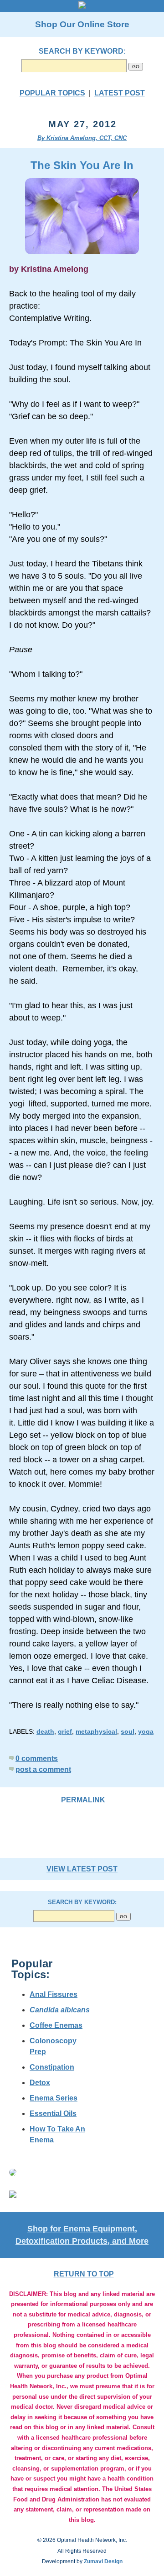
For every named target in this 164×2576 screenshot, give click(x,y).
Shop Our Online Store (82, 24)
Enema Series (54, 2098)
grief (65, 1731)
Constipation (52, 2067)
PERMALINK (83, 1800)
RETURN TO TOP (84, 2274)
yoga (146, 1731)
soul (128, 1731)
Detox (40, 2083)
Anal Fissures (54, 1994)
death (45, 1731)
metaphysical (96, 1731)
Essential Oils (53, 2113)
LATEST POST (120, 93)
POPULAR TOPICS (52, 93)
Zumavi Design (103, 2561)
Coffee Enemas (56, 2025)
